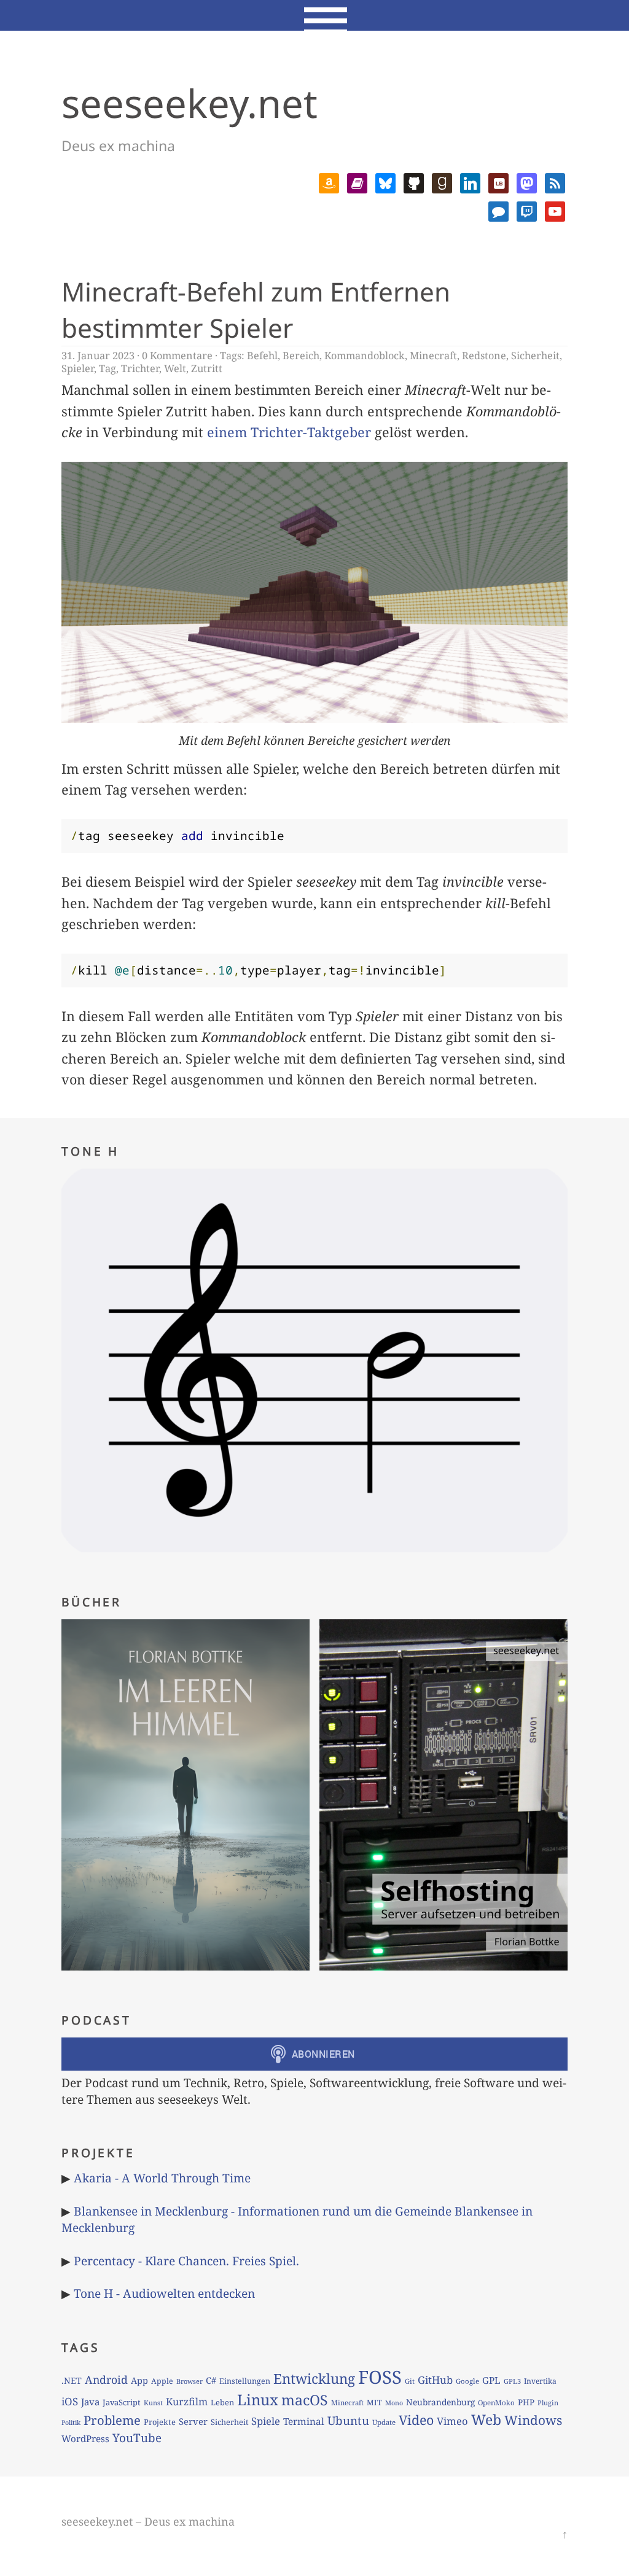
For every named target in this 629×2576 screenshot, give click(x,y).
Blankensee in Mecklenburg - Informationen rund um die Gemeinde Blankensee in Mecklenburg (297, 2219)
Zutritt (207, 368)
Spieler (78, 368)
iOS (70, 2401)
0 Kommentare (177, 356)
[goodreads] (442, 181)
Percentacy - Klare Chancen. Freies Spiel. (186, 2261)
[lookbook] (498, 181)
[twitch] (527, 210)
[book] (357, 181)
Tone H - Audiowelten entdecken (164, 2293)
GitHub (435, 2380)
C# (211, 2380)
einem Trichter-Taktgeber (289, 432)
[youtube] (555, 210)
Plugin (548, 2403)
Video (416, 2420)
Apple (162, 2381)
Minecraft (433, 356)
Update (384, 2422)
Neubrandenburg (440, 2402)
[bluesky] (385, 181)
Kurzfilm (187, 2402)
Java (90, 2402)
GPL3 (512, 2381)
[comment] (498, 210)
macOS (305, 2400)
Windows (533, 2420)
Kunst (153, 2403)
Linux (258, 2399)
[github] (414, 181)
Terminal (304, 2422)
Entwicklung (314, 2379)
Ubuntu (348, 2421)
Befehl (262, 356)
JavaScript (122, 2402)
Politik (71, 2422)
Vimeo (452, 2421)
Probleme (112, 2420)
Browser (189, 2381)
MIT (374, 2403)
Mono (394, 2403)
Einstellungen (245, 2381)
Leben (222, 2402)
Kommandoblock (365, 356)
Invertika (540, 2381)
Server (193, 2421)
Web (486, 2419)
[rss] (555, 181)
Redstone (484, 356)
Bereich (301, 356)
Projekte (160, 2422)
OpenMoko (496, 2403)
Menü (315, 15)
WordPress (85, 2438)
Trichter (140, 368)
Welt (175, 368)
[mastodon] (527, 181)
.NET (72, 2380)
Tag (107, 368)
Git (410, 2381)
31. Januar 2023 (98, 356)
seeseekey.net (189, 103)
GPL (491, 2380)
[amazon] (329, 181)
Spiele (266, 2421)
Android (106, 2379)
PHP (526, 2402)
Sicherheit (535, 356)
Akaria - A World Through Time (162, 2178)
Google (467, 2381)
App (139, 2380)
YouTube (137, 2438)
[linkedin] (470, 181)
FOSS (380, 2377)
